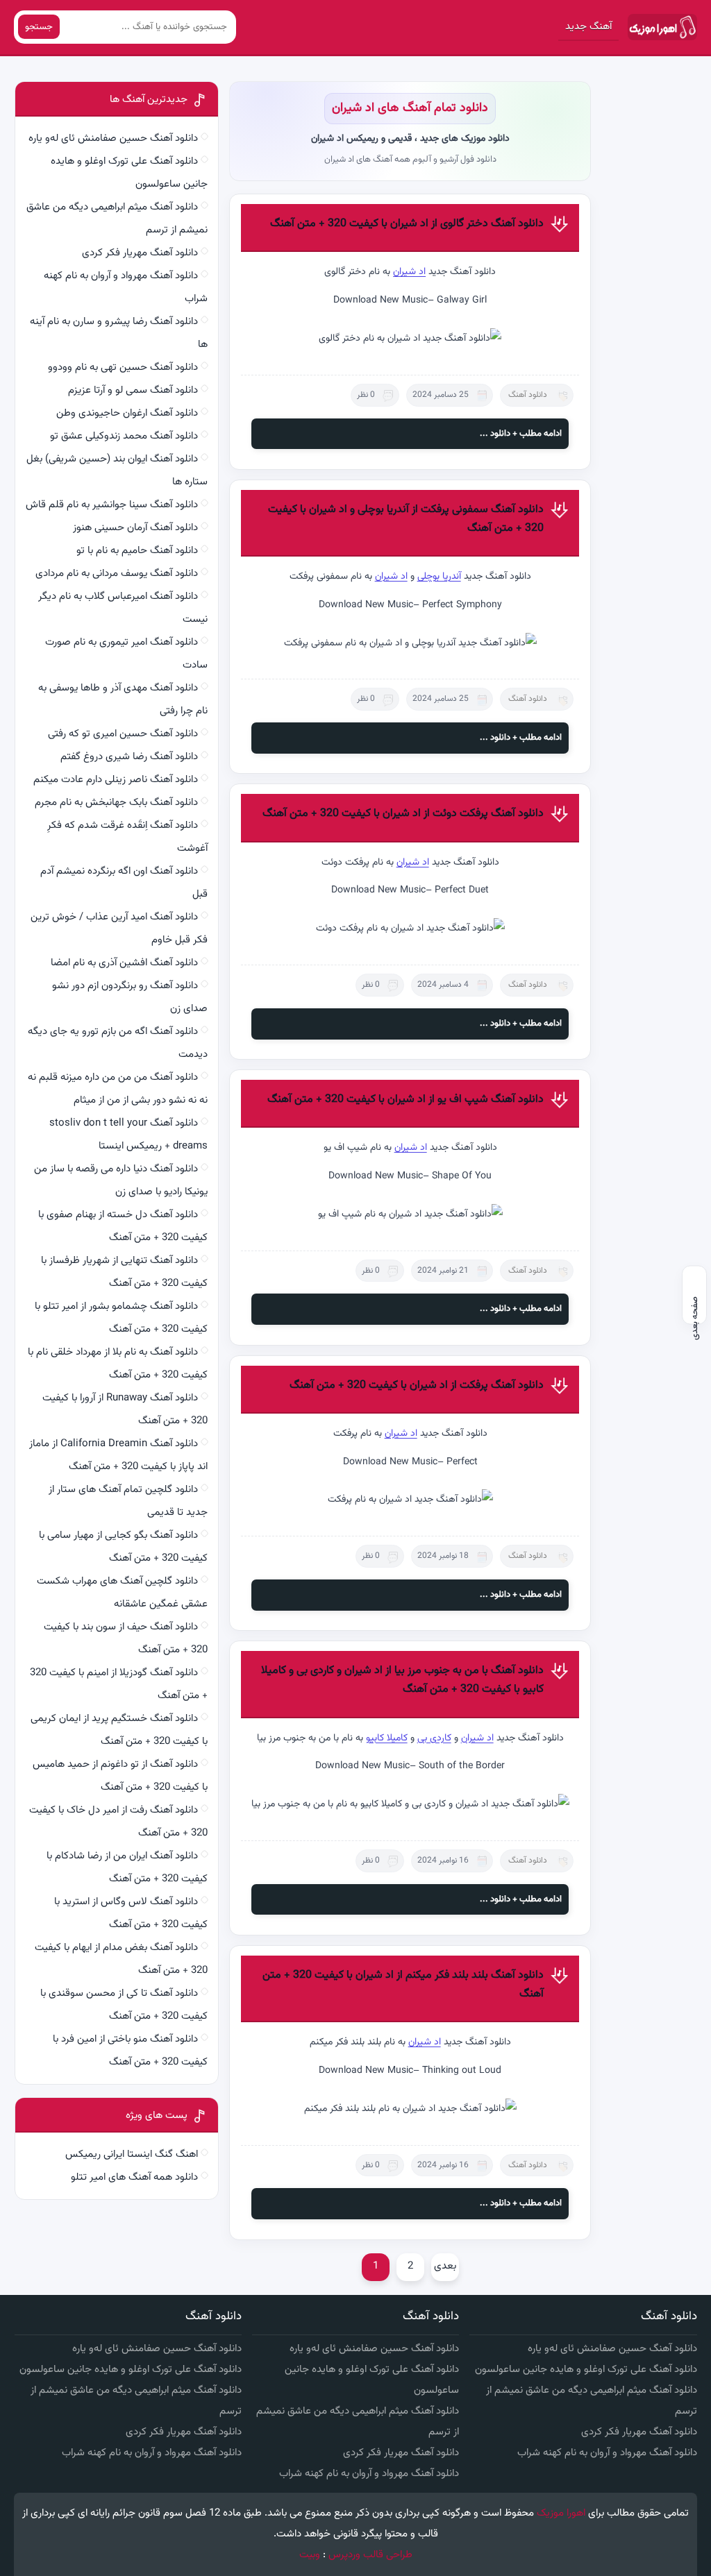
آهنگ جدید (588, 27)
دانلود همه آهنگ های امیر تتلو (134, 2177)
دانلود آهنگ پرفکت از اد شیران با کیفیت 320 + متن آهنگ (417, 1386)
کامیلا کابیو (387, 1738)
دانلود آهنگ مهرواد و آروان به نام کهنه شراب (607, 2453)
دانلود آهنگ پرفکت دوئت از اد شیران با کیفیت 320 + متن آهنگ (403, 814)
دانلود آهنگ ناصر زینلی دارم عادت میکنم (116, 780)
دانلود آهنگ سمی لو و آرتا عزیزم (133, 390)
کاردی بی (434, 1738)
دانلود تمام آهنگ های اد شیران (410, 108)
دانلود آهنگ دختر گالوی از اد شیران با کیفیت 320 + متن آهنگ (407, 224)
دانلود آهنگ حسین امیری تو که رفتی (123, 734)
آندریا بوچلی (439, 577)
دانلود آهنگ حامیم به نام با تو (137, 551)
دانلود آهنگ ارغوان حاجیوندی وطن (127, 413)
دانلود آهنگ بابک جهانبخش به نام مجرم (116, 803)
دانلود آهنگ (528, 395)
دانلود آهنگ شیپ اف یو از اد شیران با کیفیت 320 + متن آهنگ (405, 1100)
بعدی (445, 2266)
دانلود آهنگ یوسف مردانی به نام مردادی (117, 574)
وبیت (310, 2555)
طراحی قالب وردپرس (370, 2555)
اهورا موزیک (561, 2513)
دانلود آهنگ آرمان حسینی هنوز (135, 528)
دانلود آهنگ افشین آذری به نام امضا (124, 963)
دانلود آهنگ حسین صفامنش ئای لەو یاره (113, 138)
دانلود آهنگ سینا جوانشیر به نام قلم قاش (112, 505)
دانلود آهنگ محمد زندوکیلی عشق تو (124, 436)
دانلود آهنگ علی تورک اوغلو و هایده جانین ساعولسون (586, 2370)
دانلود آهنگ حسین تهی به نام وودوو (123, 367)
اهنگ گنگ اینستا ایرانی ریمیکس (132, 2154)
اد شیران (409, 272)
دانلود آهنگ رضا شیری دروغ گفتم (129, 757)
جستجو (39, 27)
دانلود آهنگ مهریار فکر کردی (140, 253)
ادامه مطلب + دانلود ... (521, 434)
